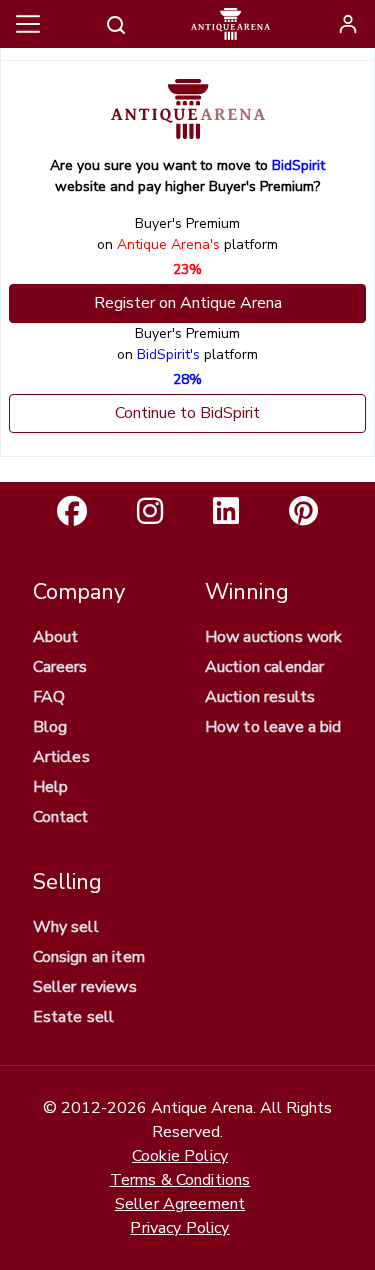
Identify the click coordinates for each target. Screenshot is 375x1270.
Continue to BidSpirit (187, 413)
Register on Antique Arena (188, 303)
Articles (61, 757)
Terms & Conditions (180, 1180)
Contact (61, 817)
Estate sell (74, 1017)
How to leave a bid (273, 727)
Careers (60, 667)
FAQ (49, 697)
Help (51, 787)
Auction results (260, 697)
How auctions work (274, 637)
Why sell (66, 927)
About (56, 637)
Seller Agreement (180, 1204)
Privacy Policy (179, 1228)
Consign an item (89, 957)
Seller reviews (85, 987)
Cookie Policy (180, 1156)
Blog (50, 727)
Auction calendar (265, 667)
